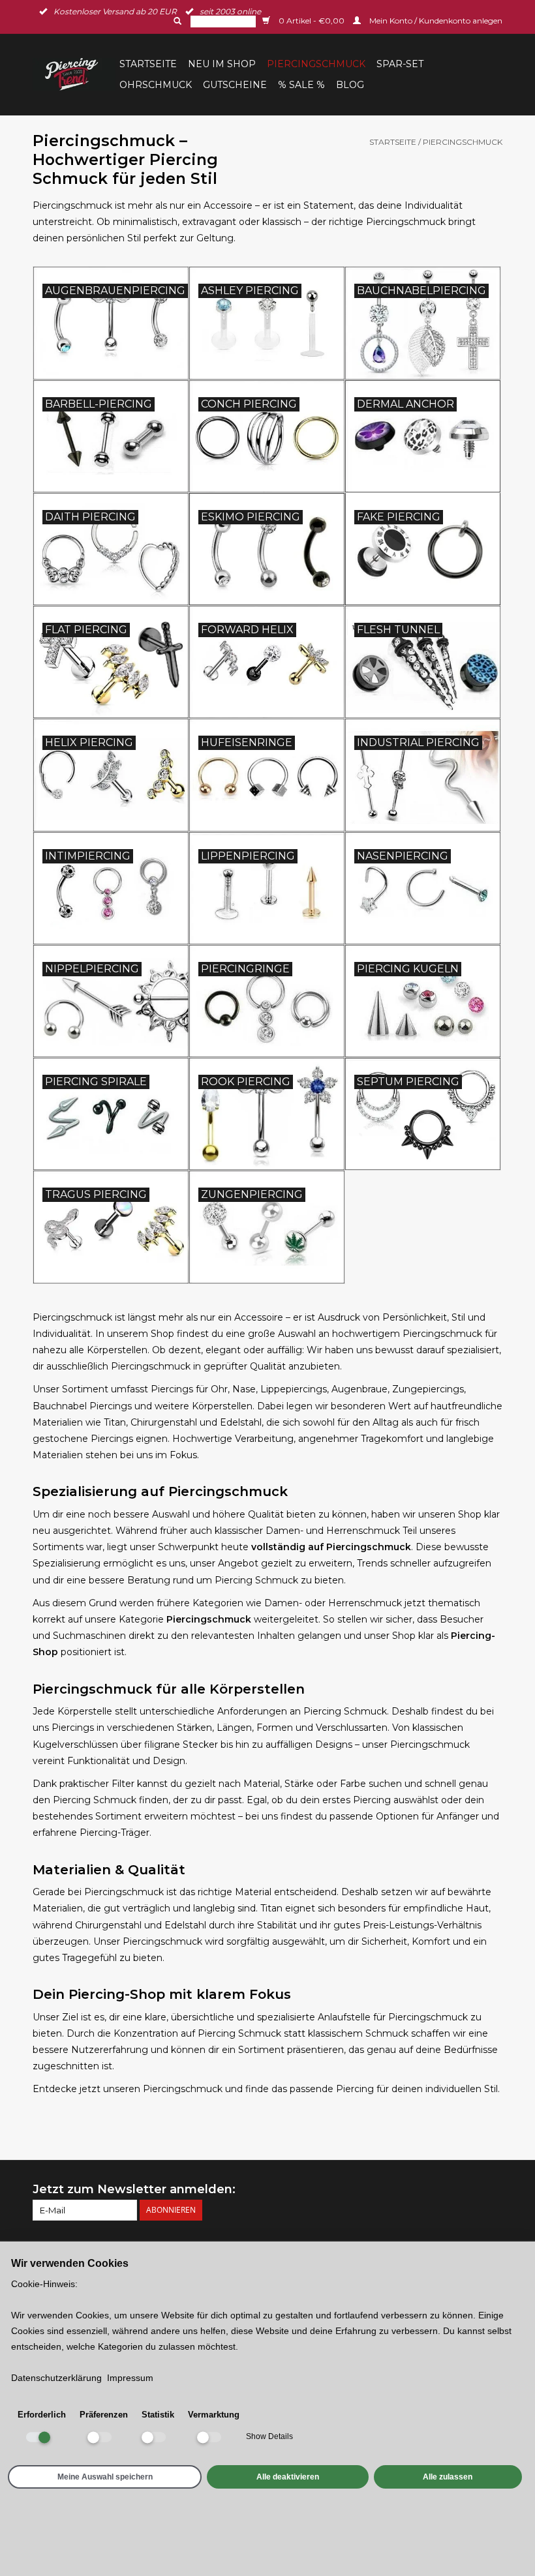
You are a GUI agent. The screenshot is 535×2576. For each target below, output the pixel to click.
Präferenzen (104, 2415)
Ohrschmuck (156, 85)
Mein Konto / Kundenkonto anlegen (435, 21)
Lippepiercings (294, 1389)
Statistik (158, 2415)
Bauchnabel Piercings (82, 1406)
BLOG (350, 85)
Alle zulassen (448, 2477)
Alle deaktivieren (288, 2477)
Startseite (148, 64)
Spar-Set (400, 64)
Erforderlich (42, 2415)
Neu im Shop (222, 64)
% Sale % (301, 85)
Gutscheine (235, 85)
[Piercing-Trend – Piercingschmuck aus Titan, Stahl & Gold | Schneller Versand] (74, 74)
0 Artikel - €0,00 (312, 21)
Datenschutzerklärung (56, 2378)
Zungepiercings (428, 1389)
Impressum (130, 2378)
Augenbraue (359, 1389)
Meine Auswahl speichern (105, 2477)
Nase (244, 1389)
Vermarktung (214, 2415)
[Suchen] (176, 21)
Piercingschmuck (316, 64)
